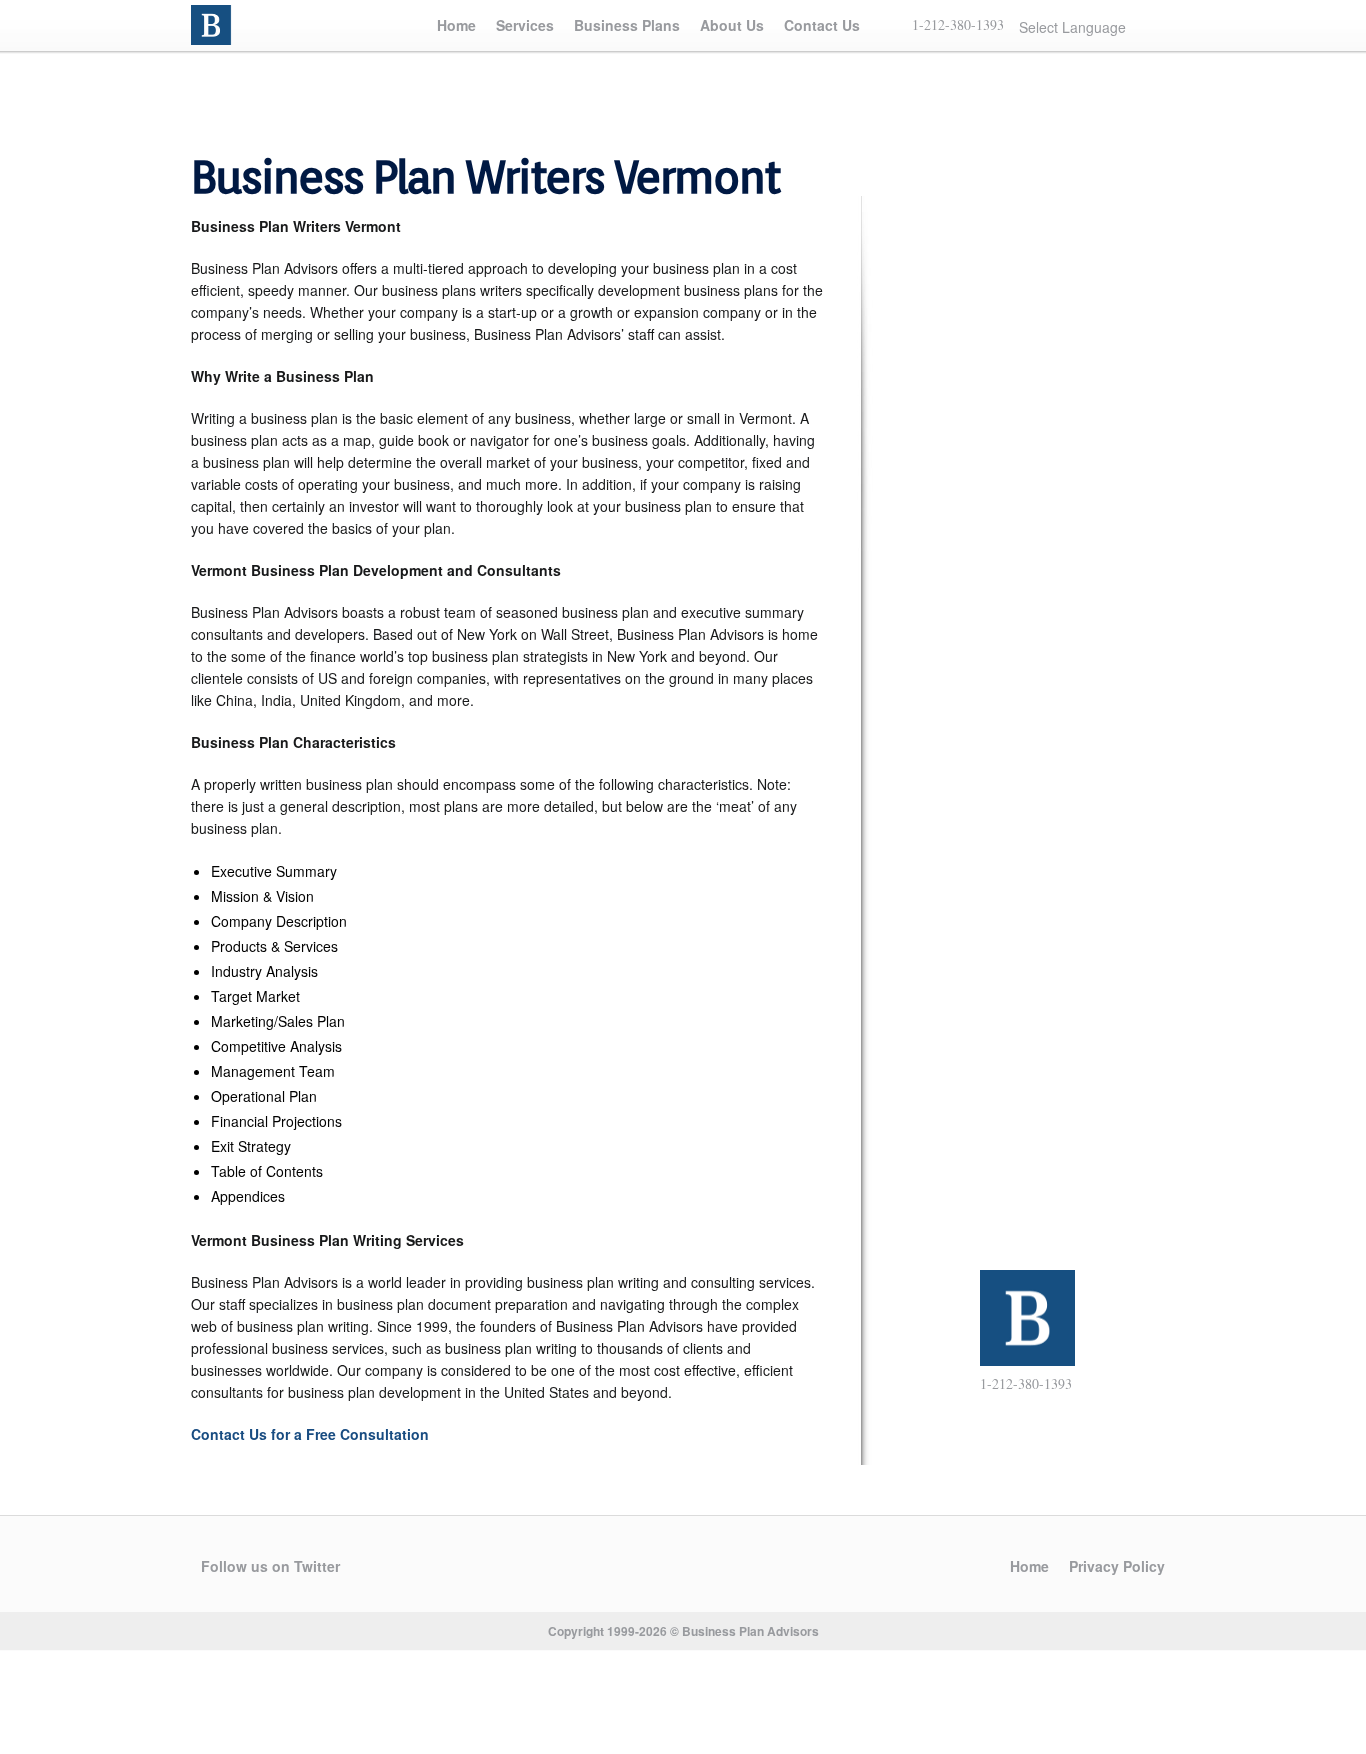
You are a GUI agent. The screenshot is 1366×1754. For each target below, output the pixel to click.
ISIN (213, 25)
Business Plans (627, 25)
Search (1165, 26)
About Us (732, 25)
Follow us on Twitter (270, 1566)
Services (525, 25)
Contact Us (822, 25)
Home (456, 25)
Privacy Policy (1117, 1566)
